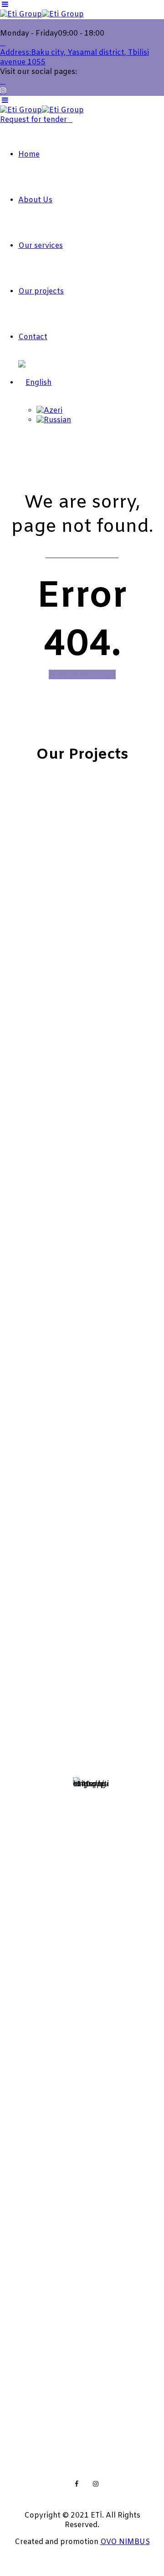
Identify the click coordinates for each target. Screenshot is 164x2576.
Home (29, 155)
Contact (33, 337)
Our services (41, 246)
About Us (35, 200)
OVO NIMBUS (125, 2542)
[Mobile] (20, 1672)
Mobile (51, 1662)
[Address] (23, 1626)
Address (61, 1615)
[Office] (20, 1757)
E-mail (50, 1707)
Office (50, 1747)
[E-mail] (20, 1716)
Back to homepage (82, 674)
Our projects (41, 291)
